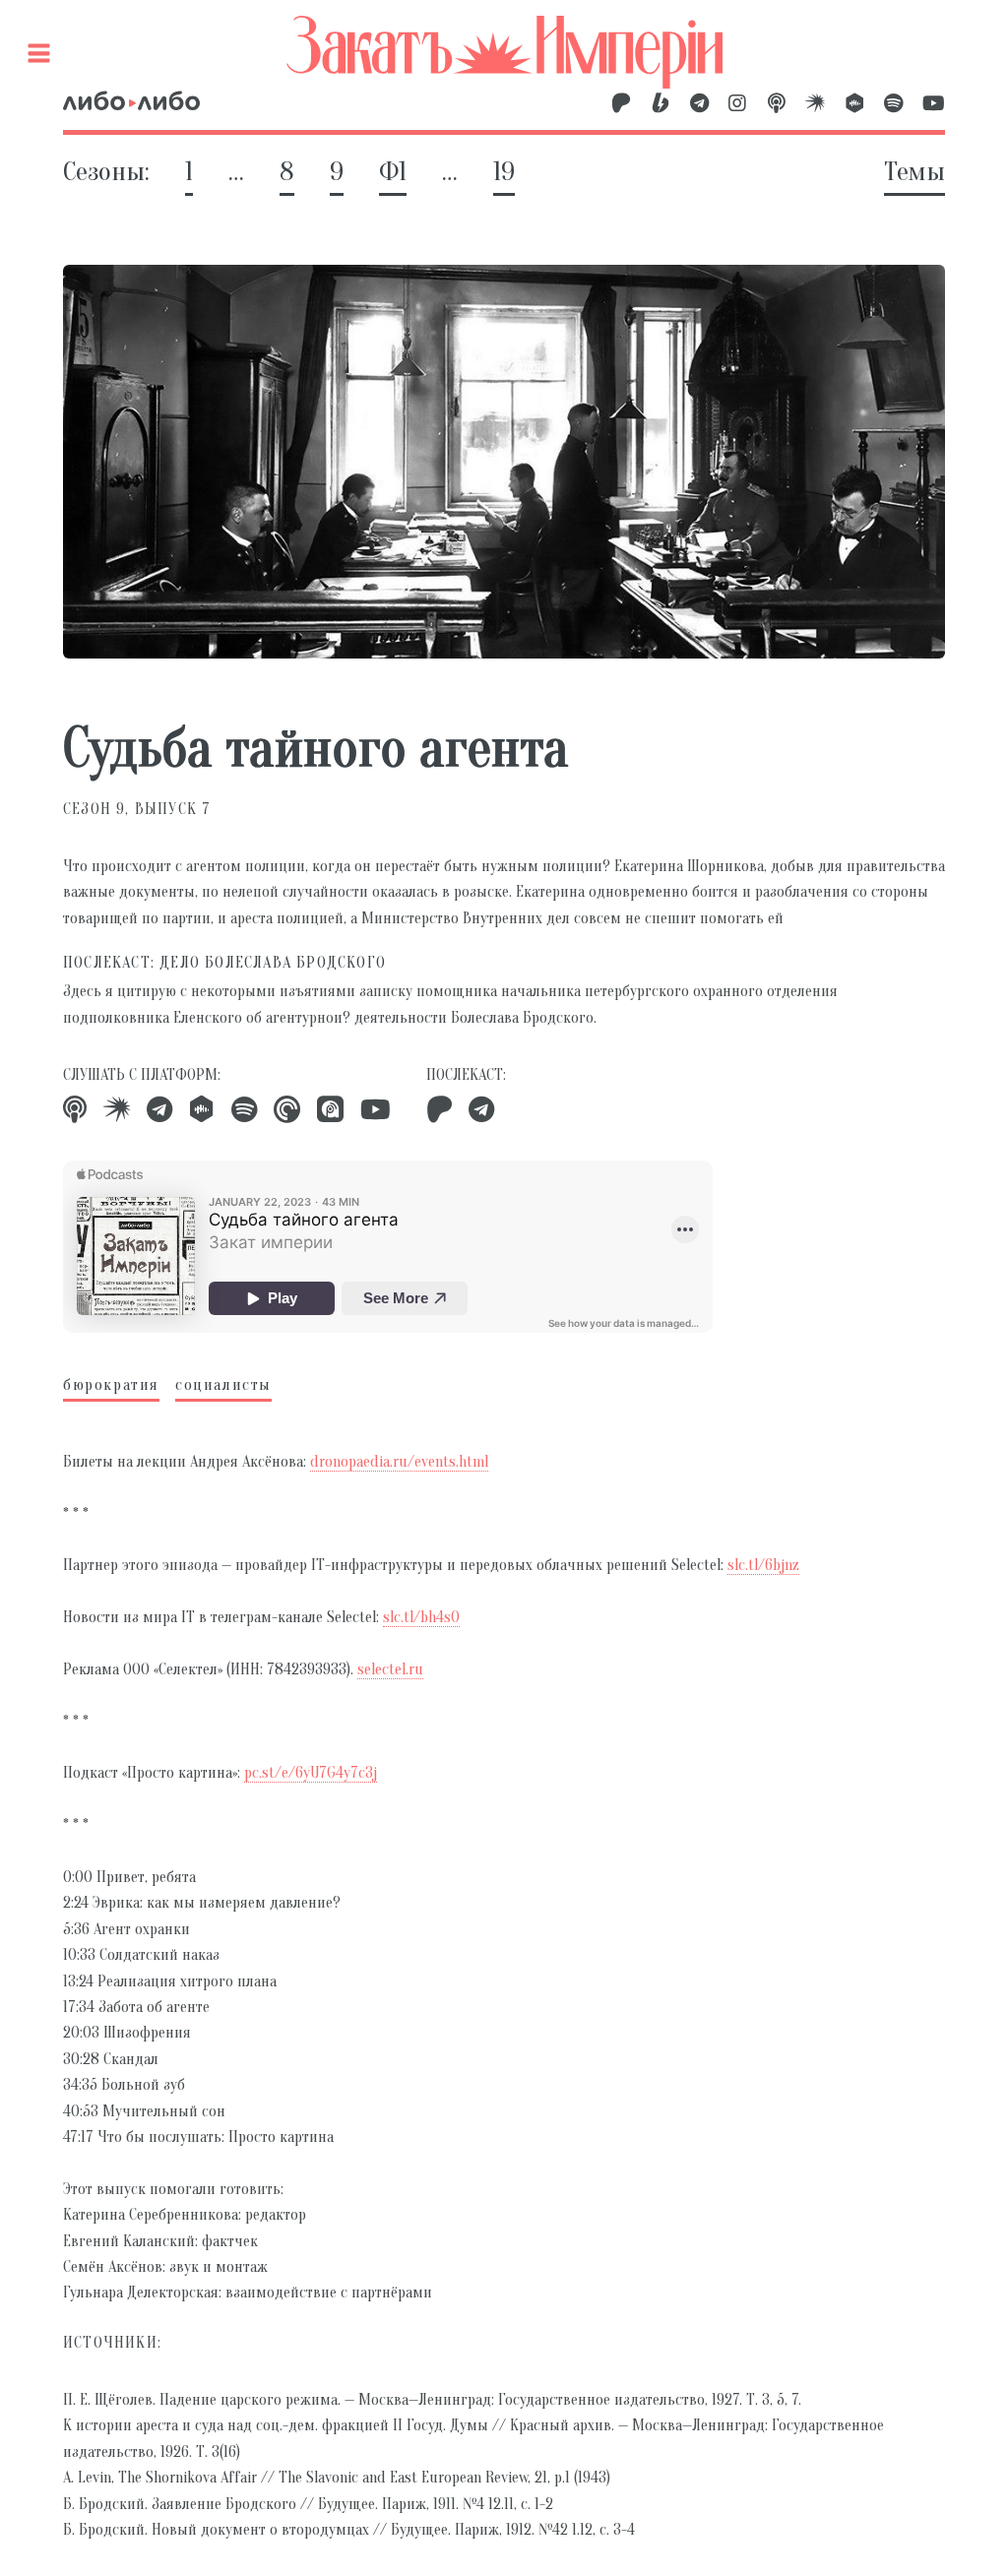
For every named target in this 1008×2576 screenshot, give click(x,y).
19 (504, 171)
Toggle (42, 44)
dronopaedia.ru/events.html (399, 1462)
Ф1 (393, 171)
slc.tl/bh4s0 (421, 1617)
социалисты (223, 1385)
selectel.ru (390, 1669)
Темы (914, 171)
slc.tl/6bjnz (763, 1565)
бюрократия (111, 1385)
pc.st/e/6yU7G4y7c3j (311, 1773)
